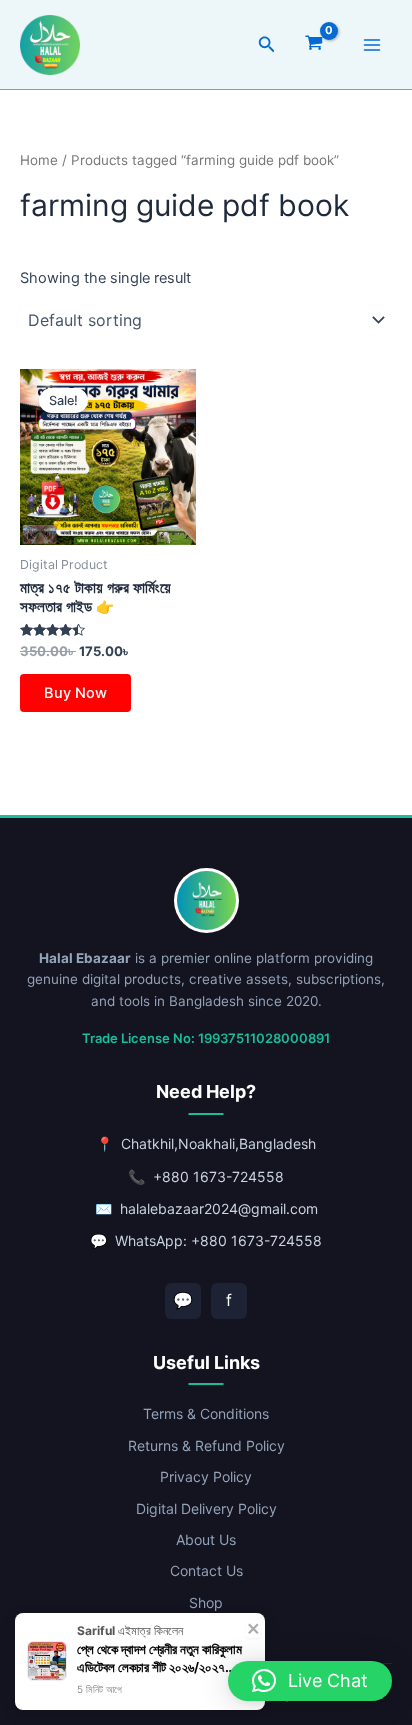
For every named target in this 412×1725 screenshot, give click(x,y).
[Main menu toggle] (372, 44)
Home (39, 160)
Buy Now (75, 693)
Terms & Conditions (206, 1413)
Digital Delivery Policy (206, 1508)
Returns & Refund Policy (206, 1445)
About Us (206, 1539)
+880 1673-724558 (218, 1176)
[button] (267, 44)
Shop (206, 1602)
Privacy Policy (206, 1476)
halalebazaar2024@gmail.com (219, 1208)
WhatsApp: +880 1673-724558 (218, 1240)
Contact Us (206, 1570)
